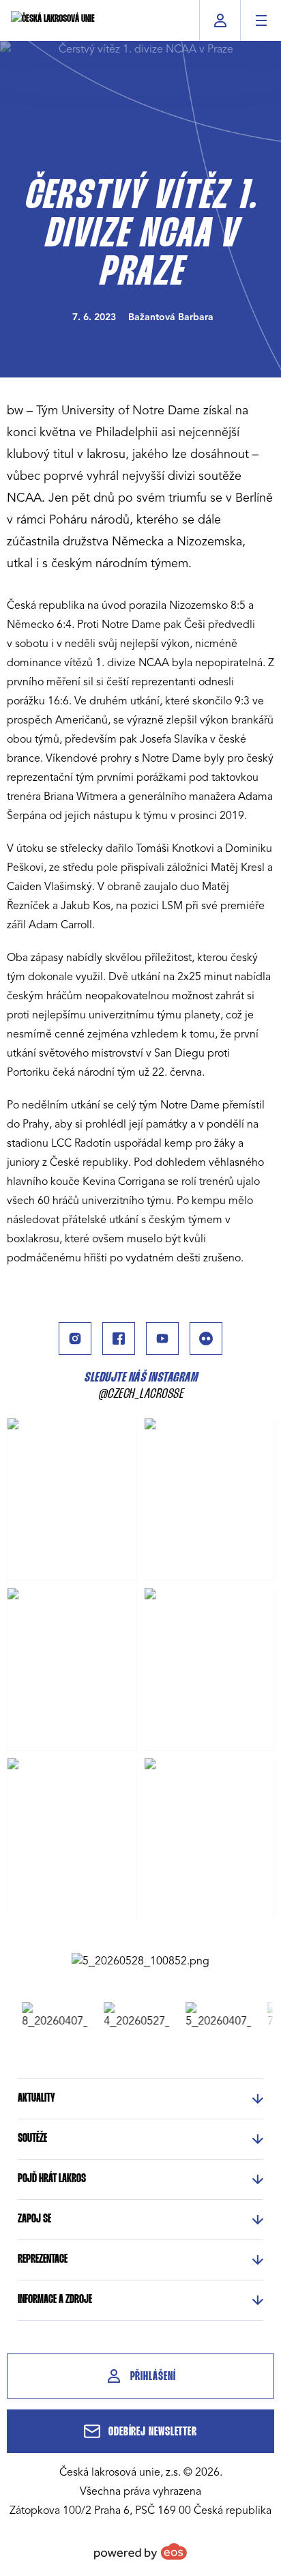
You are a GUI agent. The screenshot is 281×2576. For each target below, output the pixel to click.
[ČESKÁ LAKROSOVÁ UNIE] (53, 20)
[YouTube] (162, 1339)
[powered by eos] (140, 2551)
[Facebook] (119, 1339)
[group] (47, 2016)
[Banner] (140, 1961)
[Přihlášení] (220, 20)
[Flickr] (206, 1339)
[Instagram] (75, 1339)
